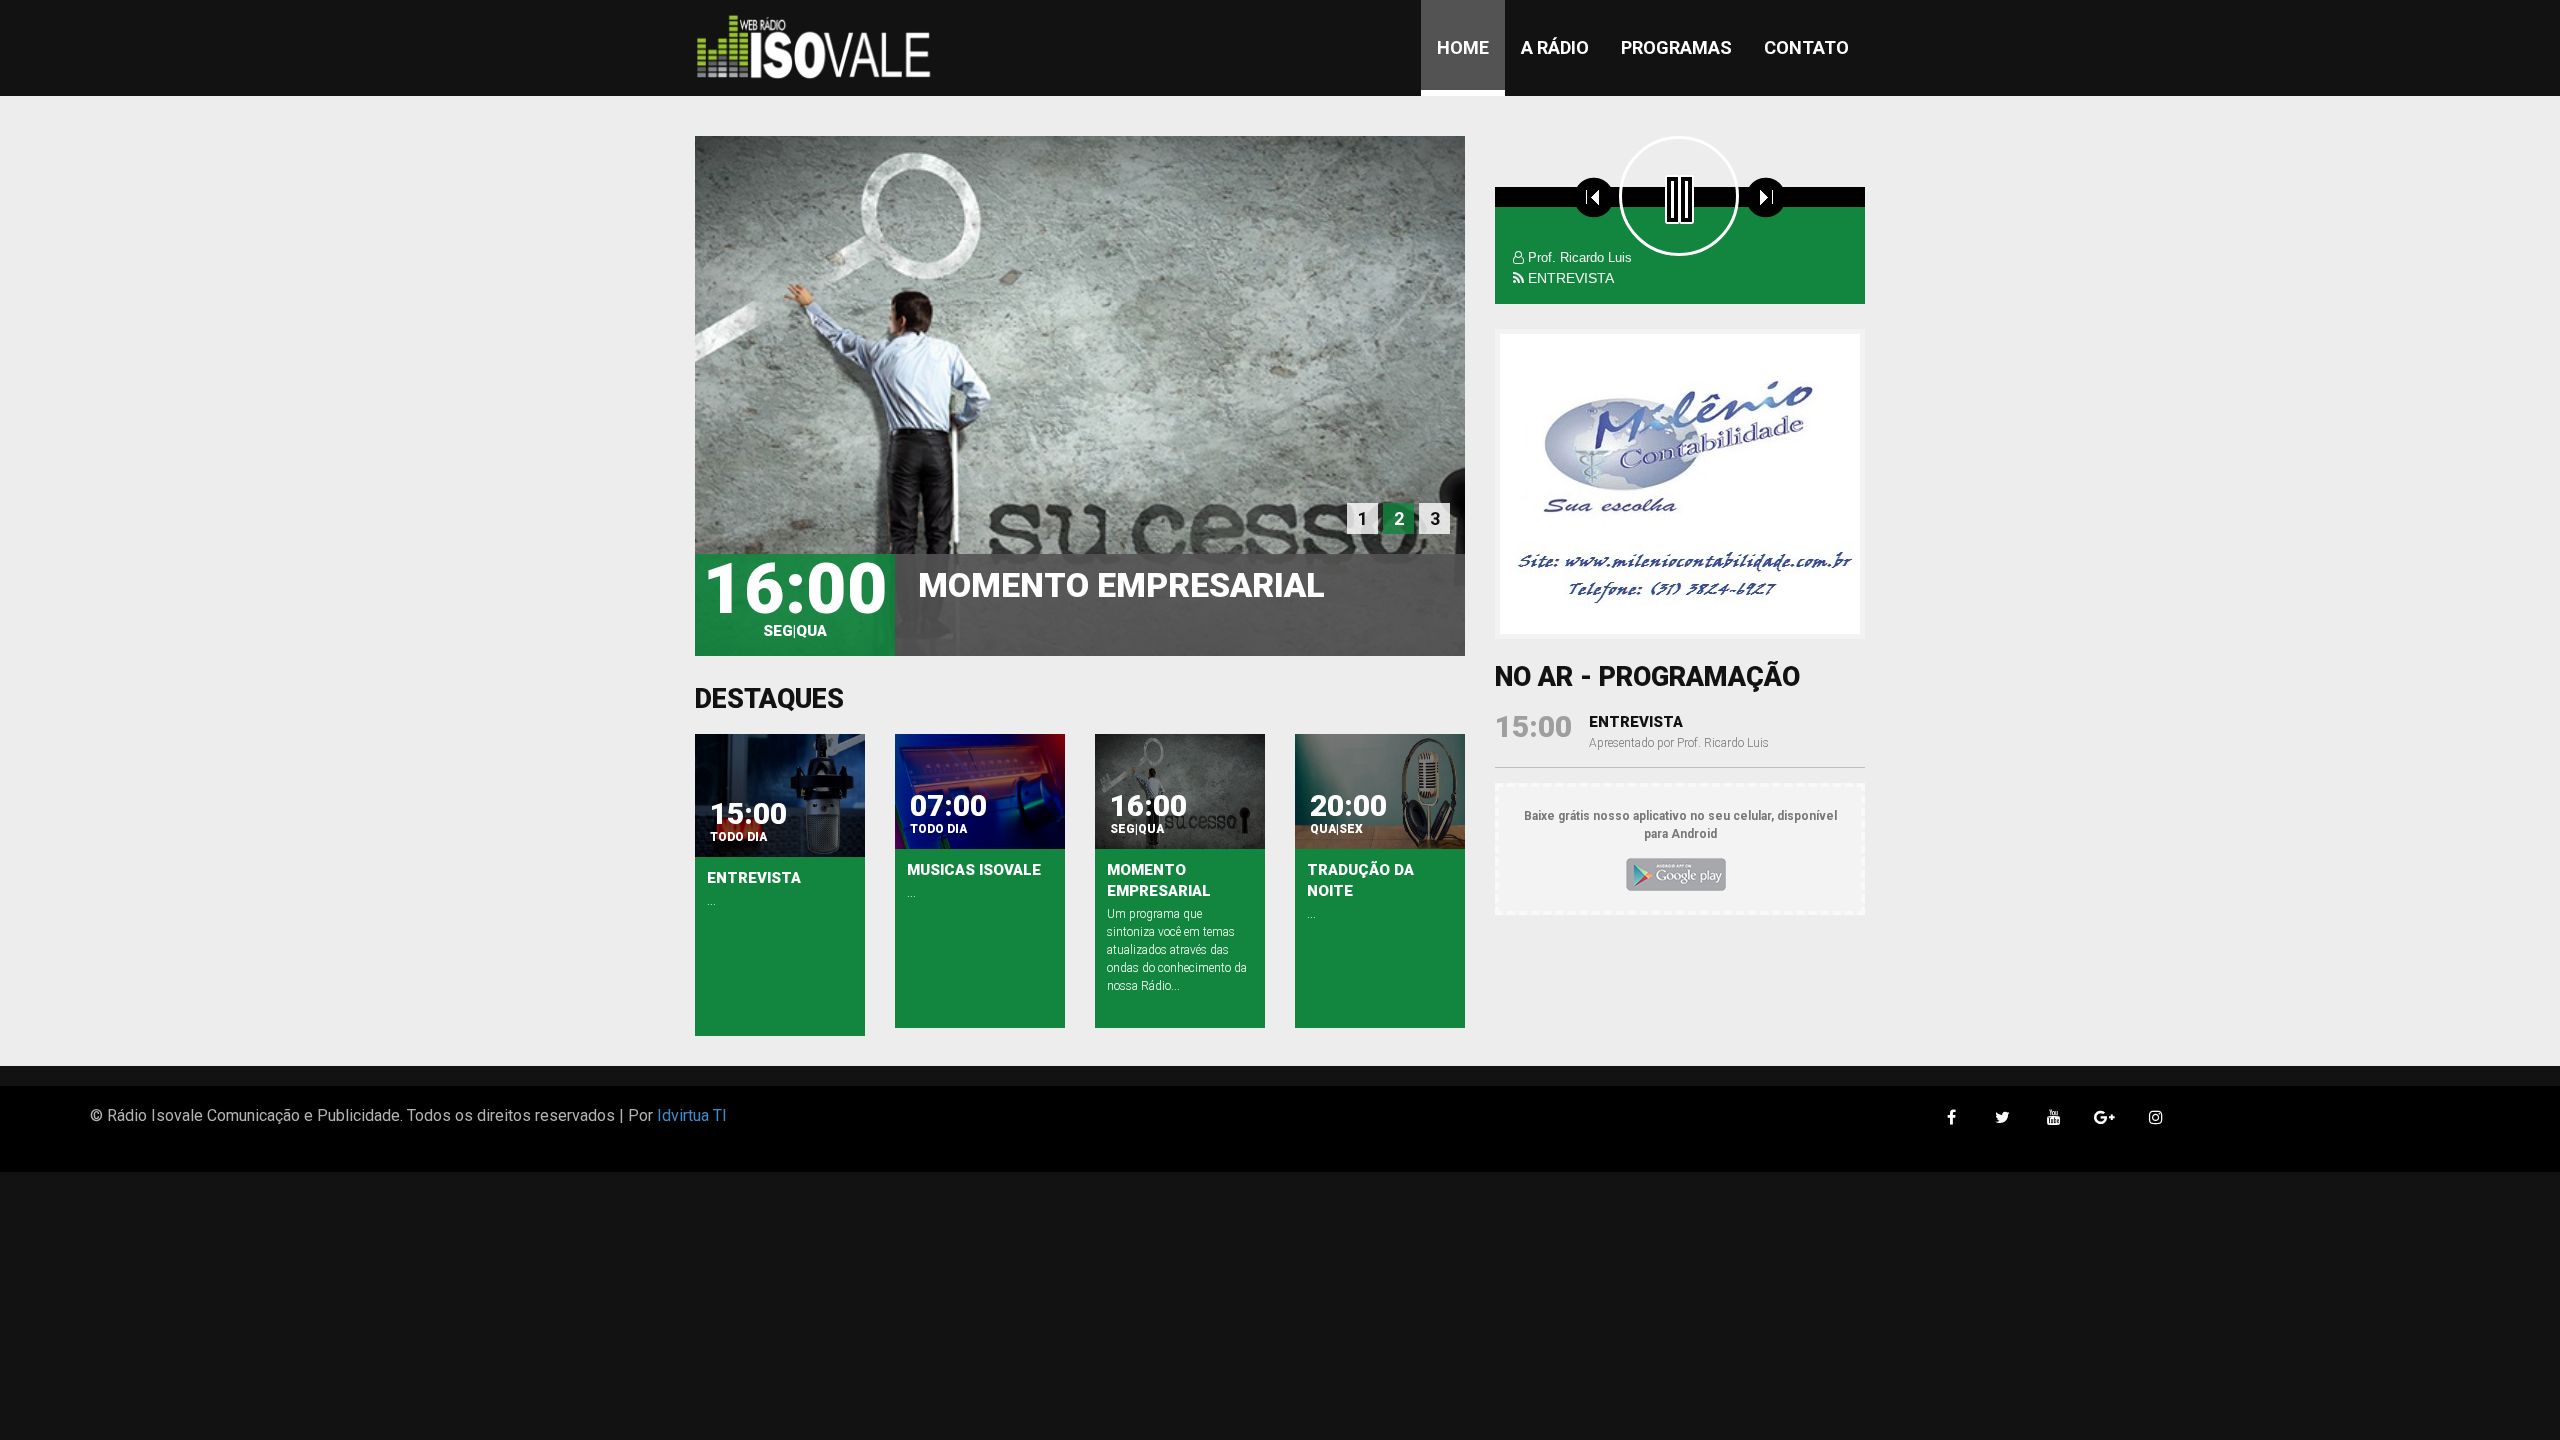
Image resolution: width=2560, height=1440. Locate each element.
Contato (1806, 47)
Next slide (1832, 484)
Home (1463, 47)
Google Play (1676, 874)
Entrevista (1636, 722)
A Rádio (1555, 47)
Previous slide (1528, 484)
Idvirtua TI (692, 1115)
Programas (1676, 47)
